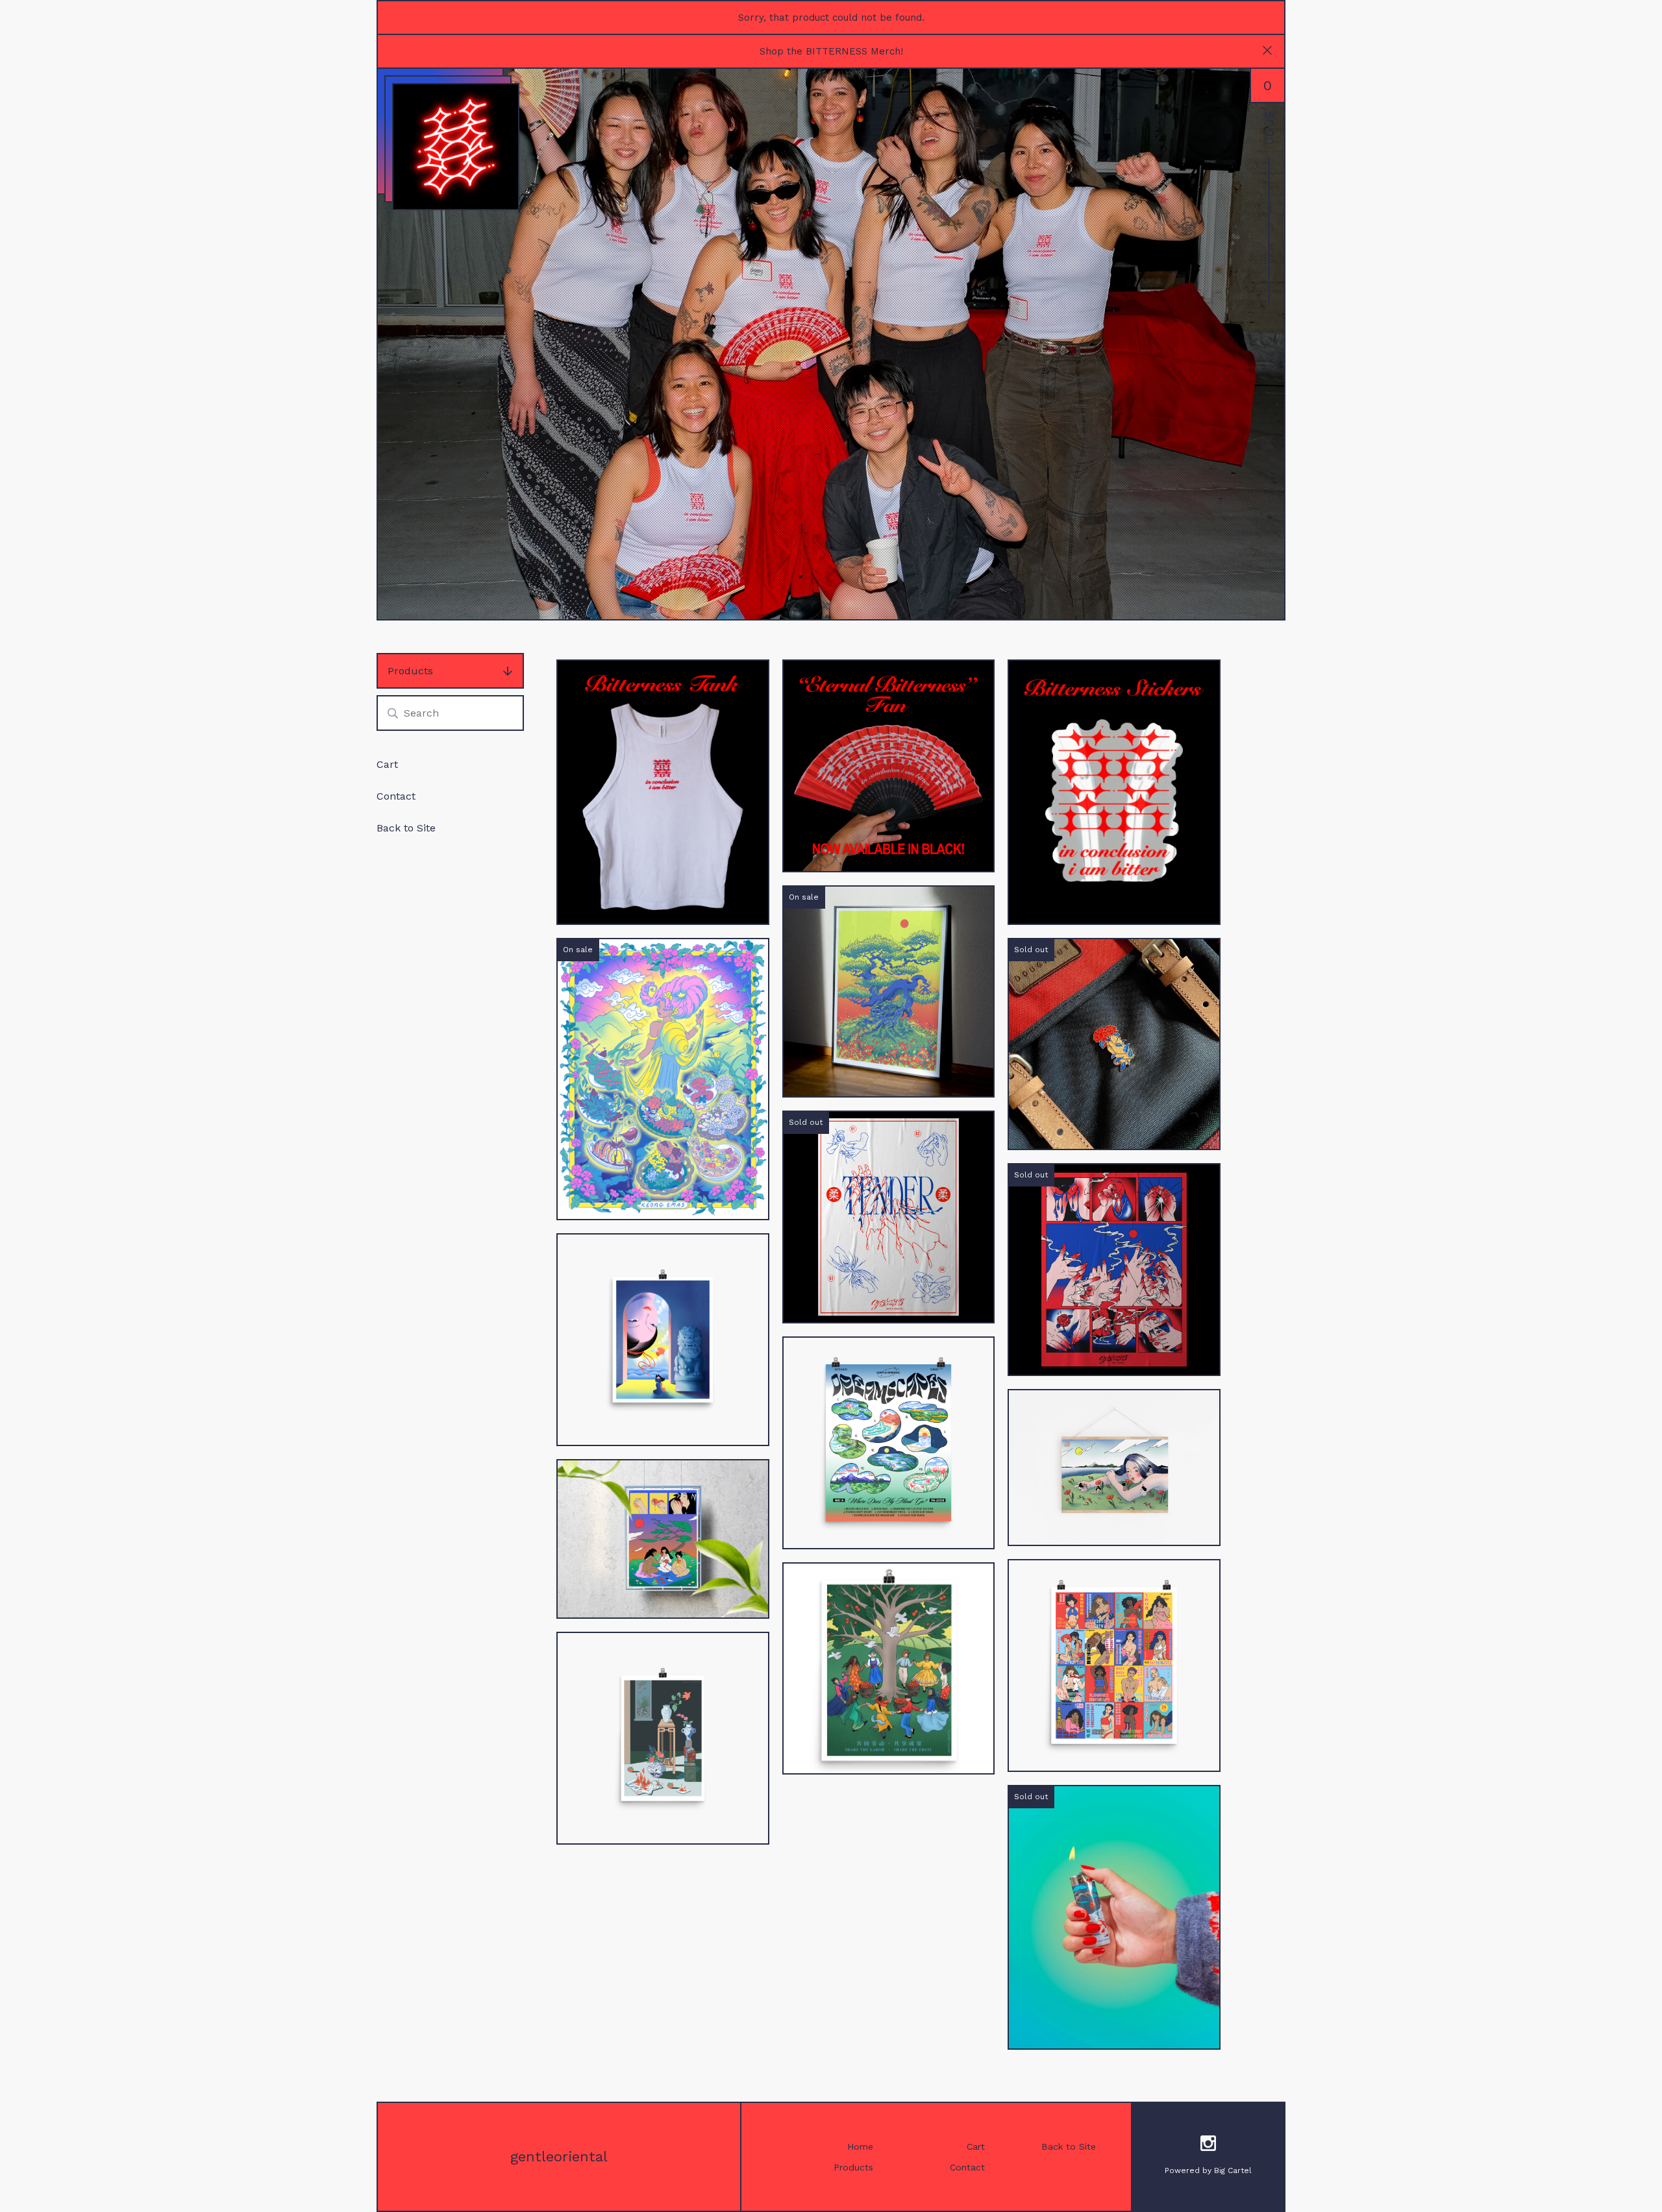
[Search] (393, 713)
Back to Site (406, 828)
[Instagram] (1208, 2145)
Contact (396, 796)
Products (410, 671)
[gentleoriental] (456, 147)
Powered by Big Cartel (1208, 2170)
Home (860, 2146)
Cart (387, 764)
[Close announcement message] (1267, 52)
